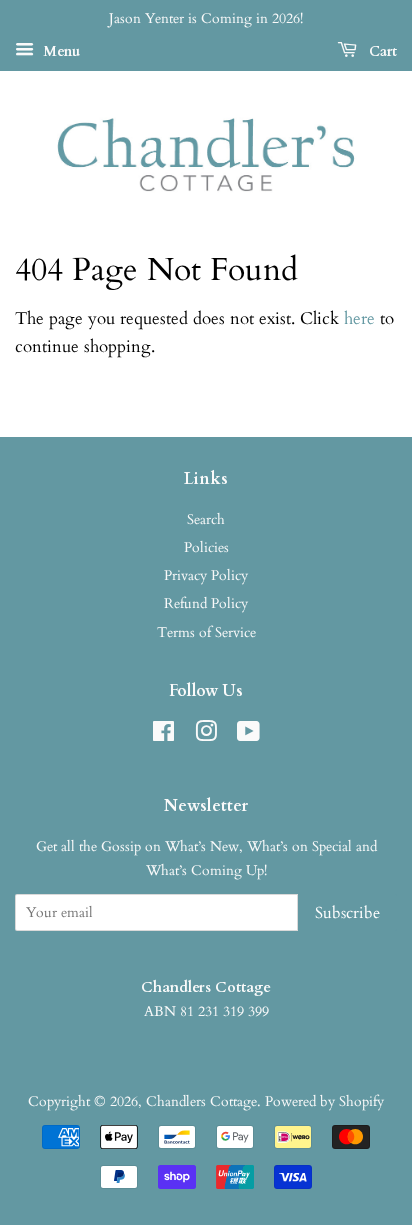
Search (206, 519)
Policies (206, 547)
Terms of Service (206, 632)
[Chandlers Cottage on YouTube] (248, 735)
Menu (59, 51)
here (359, 318)
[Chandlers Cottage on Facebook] (163, 735)
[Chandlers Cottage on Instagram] (206, 735)
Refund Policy (206, 603)
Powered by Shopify (324, 1101)
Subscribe (347, 913)
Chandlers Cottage (201, 1101)
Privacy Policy (206, 575)
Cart (381, 51)
